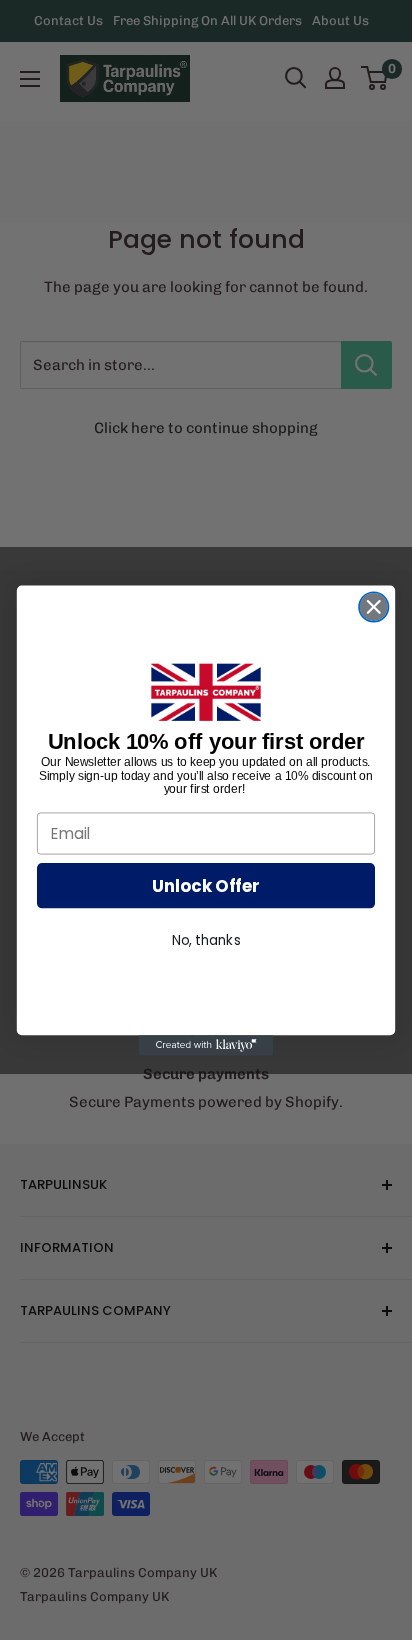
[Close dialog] (373, 606)
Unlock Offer (206, 885)
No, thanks (206, 940)
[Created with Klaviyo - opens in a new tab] (206, 1045)
